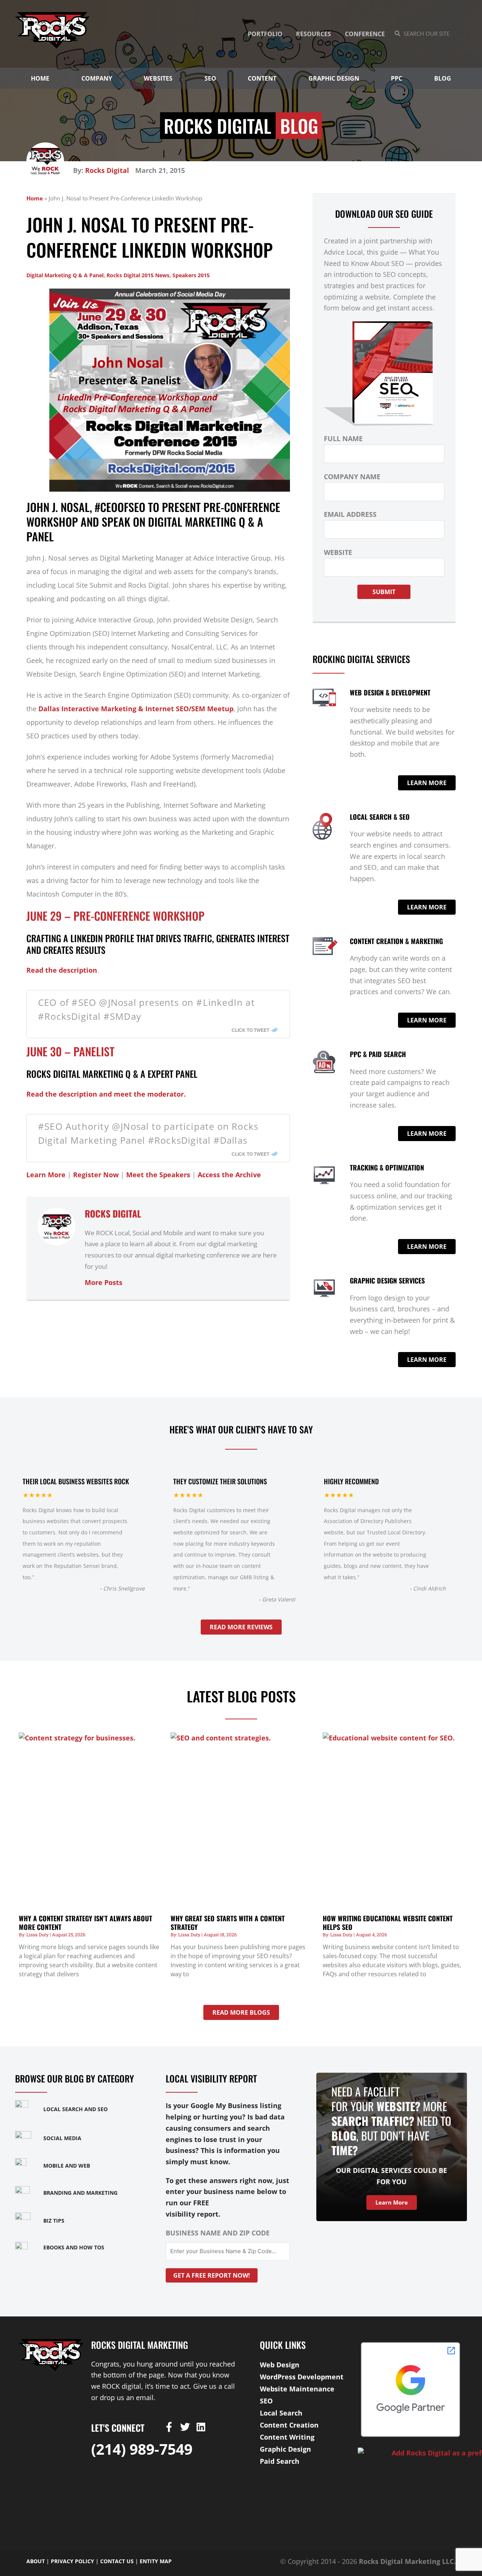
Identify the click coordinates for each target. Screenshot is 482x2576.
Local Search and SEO (76, 2109)
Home (40, 78)
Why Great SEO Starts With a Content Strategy (228, 1923)
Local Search (281, 2413)
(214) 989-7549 (142, 2449)
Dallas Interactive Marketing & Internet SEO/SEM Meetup (136, 709)
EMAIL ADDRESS (350, 514)
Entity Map (156, 2561)
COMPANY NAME (352, 477)
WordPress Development (302, 2377)
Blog (443, 78)
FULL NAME (343, 439)
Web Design (280, 2365)
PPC (397, 78)
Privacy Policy (72, 2561)
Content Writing (287, 2437)
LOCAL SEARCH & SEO (380, 817)
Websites (158, 78)
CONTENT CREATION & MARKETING (396, 941)
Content (262, 78)
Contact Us (117, 2561)
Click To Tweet (250, 1030)
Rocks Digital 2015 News (138, 275)
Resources (313, 34)
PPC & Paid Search (378, 1054)
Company (97, 78)
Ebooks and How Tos (74, 2247)
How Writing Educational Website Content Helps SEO (388, 1923)
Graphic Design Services (387, 1280)
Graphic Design (334, 78)
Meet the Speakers (158, 1175)
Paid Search (280, 2461)
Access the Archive (229, 1175)
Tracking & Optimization (387, 1167)
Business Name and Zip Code (218, 2233)
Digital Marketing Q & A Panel (65, 275)
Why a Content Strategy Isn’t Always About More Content (85, 1923)
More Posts (104, 1282)
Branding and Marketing (80, 2193)
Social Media (62, 2138)
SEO (210, 78)
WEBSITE (338, 552)
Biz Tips (54, 2221)
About (36, 2561)
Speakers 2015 (191, 275)
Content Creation (289, 2425)
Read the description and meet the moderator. (106, 1094)
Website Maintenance (297, 2389)
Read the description (62, 970)
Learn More (46, 1175)
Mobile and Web (67, 2166)
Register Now (96, 1175)
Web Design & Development (390, 692)
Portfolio (265, 34)
